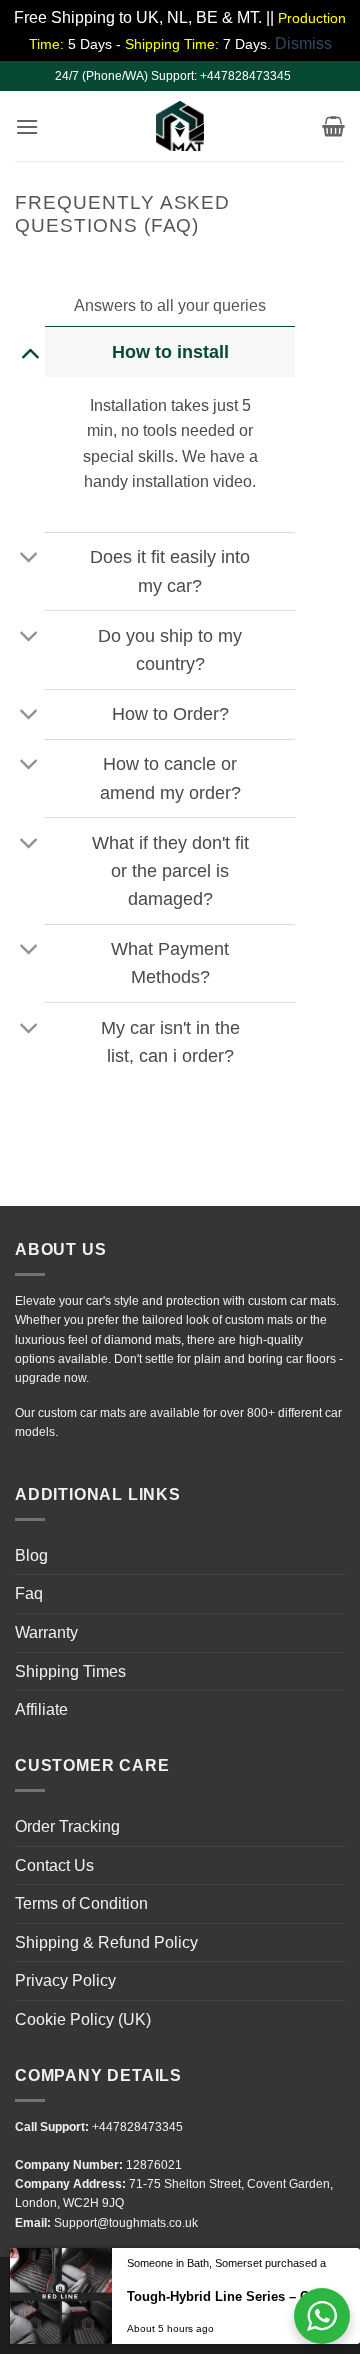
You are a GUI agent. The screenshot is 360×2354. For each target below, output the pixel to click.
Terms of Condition (81, 1903)
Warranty (46, 1632)
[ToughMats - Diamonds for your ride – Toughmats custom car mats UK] (180, 126)
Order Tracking (67, 1826)
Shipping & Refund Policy (106, 1942)
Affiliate (41, 1709)
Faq (29, 1593)
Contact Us (54, 1865)
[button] (27, 126)
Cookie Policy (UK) (83, 2019)
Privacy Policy (65, 1980)
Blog (31, 1555)
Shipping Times (70, 1671)
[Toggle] (29, 351)
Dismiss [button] (303, 43)
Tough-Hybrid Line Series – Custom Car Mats (228, 2325)
